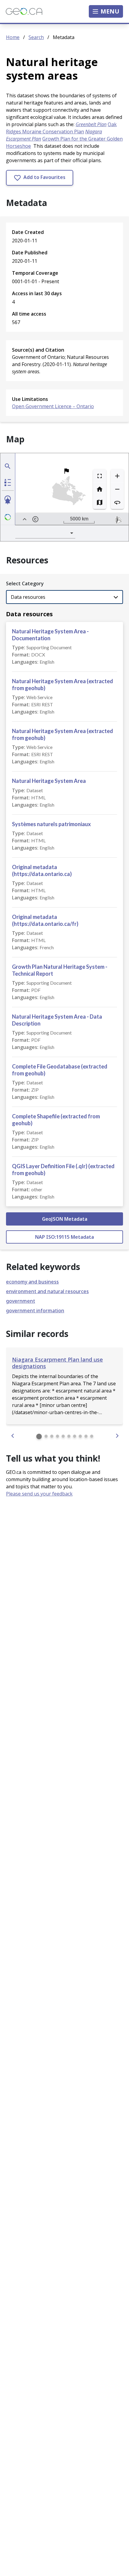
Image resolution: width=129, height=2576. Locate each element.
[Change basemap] (100, 502)
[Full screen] (100, 476)
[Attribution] (35, 519)
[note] (118, 519)
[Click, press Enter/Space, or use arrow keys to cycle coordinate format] (57, 519)
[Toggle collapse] (25, 519)
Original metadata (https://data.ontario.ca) (42, 870)
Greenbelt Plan (91, 124)
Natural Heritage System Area (49, 781)
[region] (72, 489)
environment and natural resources (47, 1291)
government (21, 1301)
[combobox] (45, 533)
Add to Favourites (44, 177)
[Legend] (8, 482)
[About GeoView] (8, 517)
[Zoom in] (117, 476)
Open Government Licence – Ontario (53, 406)
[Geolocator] (8, 466)
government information (35, 1311)
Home (13, 37)
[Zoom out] (117, 489)
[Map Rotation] (117, 502)
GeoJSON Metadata (65, 1219)
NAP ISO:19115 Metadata (64, 1237)
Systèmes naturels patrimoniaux (51, 824)
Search (36, 37)
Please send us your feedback (39, 1494)
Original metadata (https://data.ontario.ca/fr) (45, 920)
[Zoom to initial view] (100, 489)
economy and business (32, 1282)
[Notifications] (8, 501)
